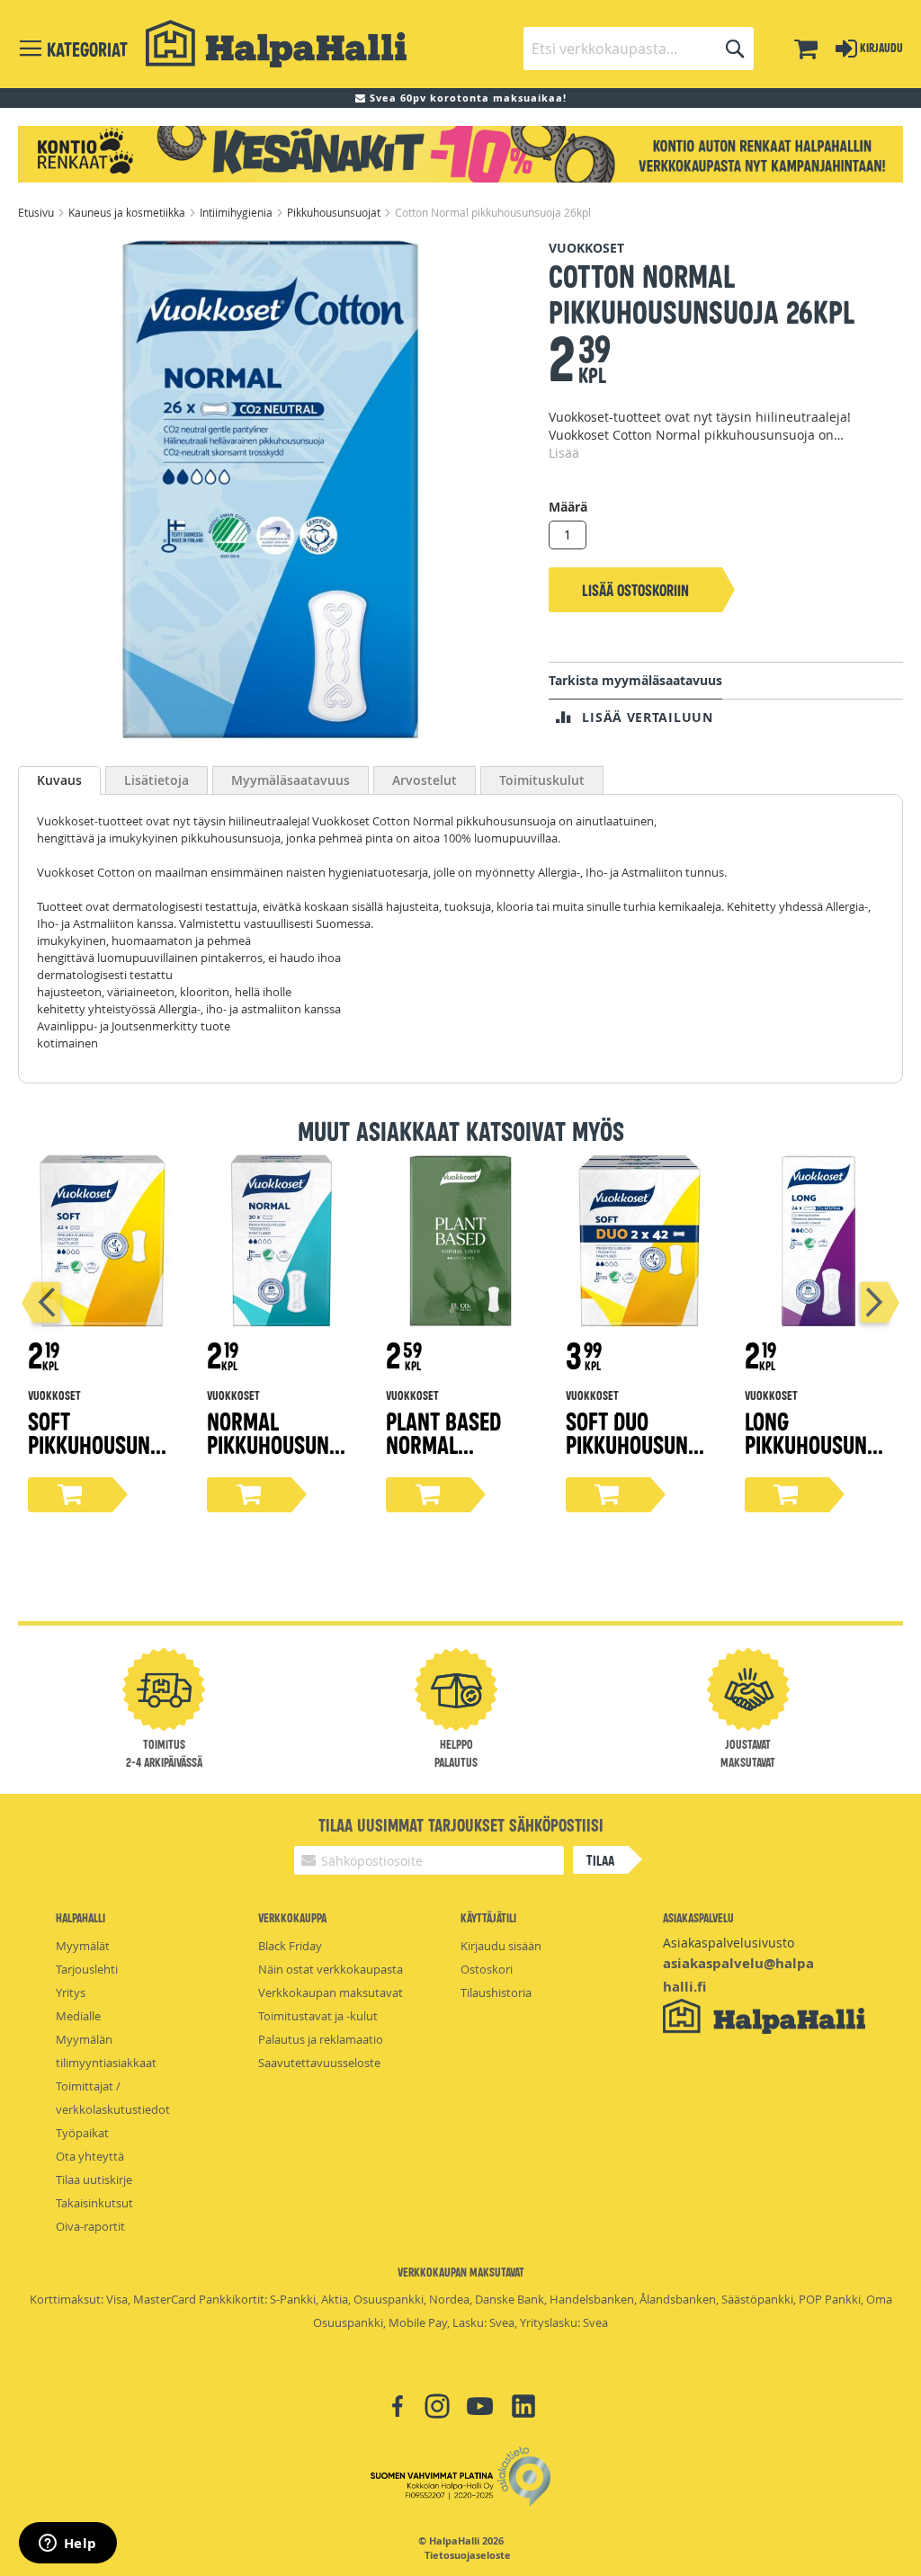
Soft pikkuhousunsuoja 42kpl (100, 1444)
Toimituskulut (542, 780)
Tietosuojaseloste (468, 2555)
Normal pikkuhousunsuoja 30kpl (279, 1444)
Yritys (71, 1992)
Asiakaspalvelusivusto (729, 1943)
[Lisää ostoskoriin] (70, 1495)
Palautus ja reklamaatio (321, 2039)
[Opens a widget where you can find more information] (67, 2545)
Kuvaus (59, 780)
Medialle (78, 2016)
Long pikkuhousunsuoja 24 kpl (817, 1444)
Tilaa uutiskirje (94, 2179)
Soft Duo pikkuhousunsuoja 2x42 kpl (638, 1444)
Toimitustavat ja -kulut (318, 2016)
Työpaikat (82, 2133)
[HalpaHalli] (276, 44)
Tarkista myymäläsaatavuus (635, 680)
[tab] (59, 780)
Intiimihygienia (237, 212)
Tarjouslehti (87, 1969)
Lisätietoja (156, 780)
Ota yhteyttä (90, 2156)
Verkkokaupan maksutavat (331, 1992)
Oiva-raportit (90, 2226)
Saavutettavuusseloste (319, 2063)
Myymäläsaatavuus (291, 780)
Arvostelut (425, 780)
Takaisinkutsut (94, 2203)
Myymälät (83, 1946)
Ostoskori (487, 1969)
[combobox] (639, 49)
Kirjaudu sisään (501, 1946)
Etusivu (37, 212)
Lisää (564, 453)
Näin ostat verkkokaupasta (331, 1969)
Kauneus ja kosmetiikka (128, 212)
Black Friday (290, 1946)
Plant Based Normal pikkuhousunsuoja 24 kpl (458, 1455)
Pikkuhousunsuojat (335, 212)
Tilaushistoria (496, 1992)
